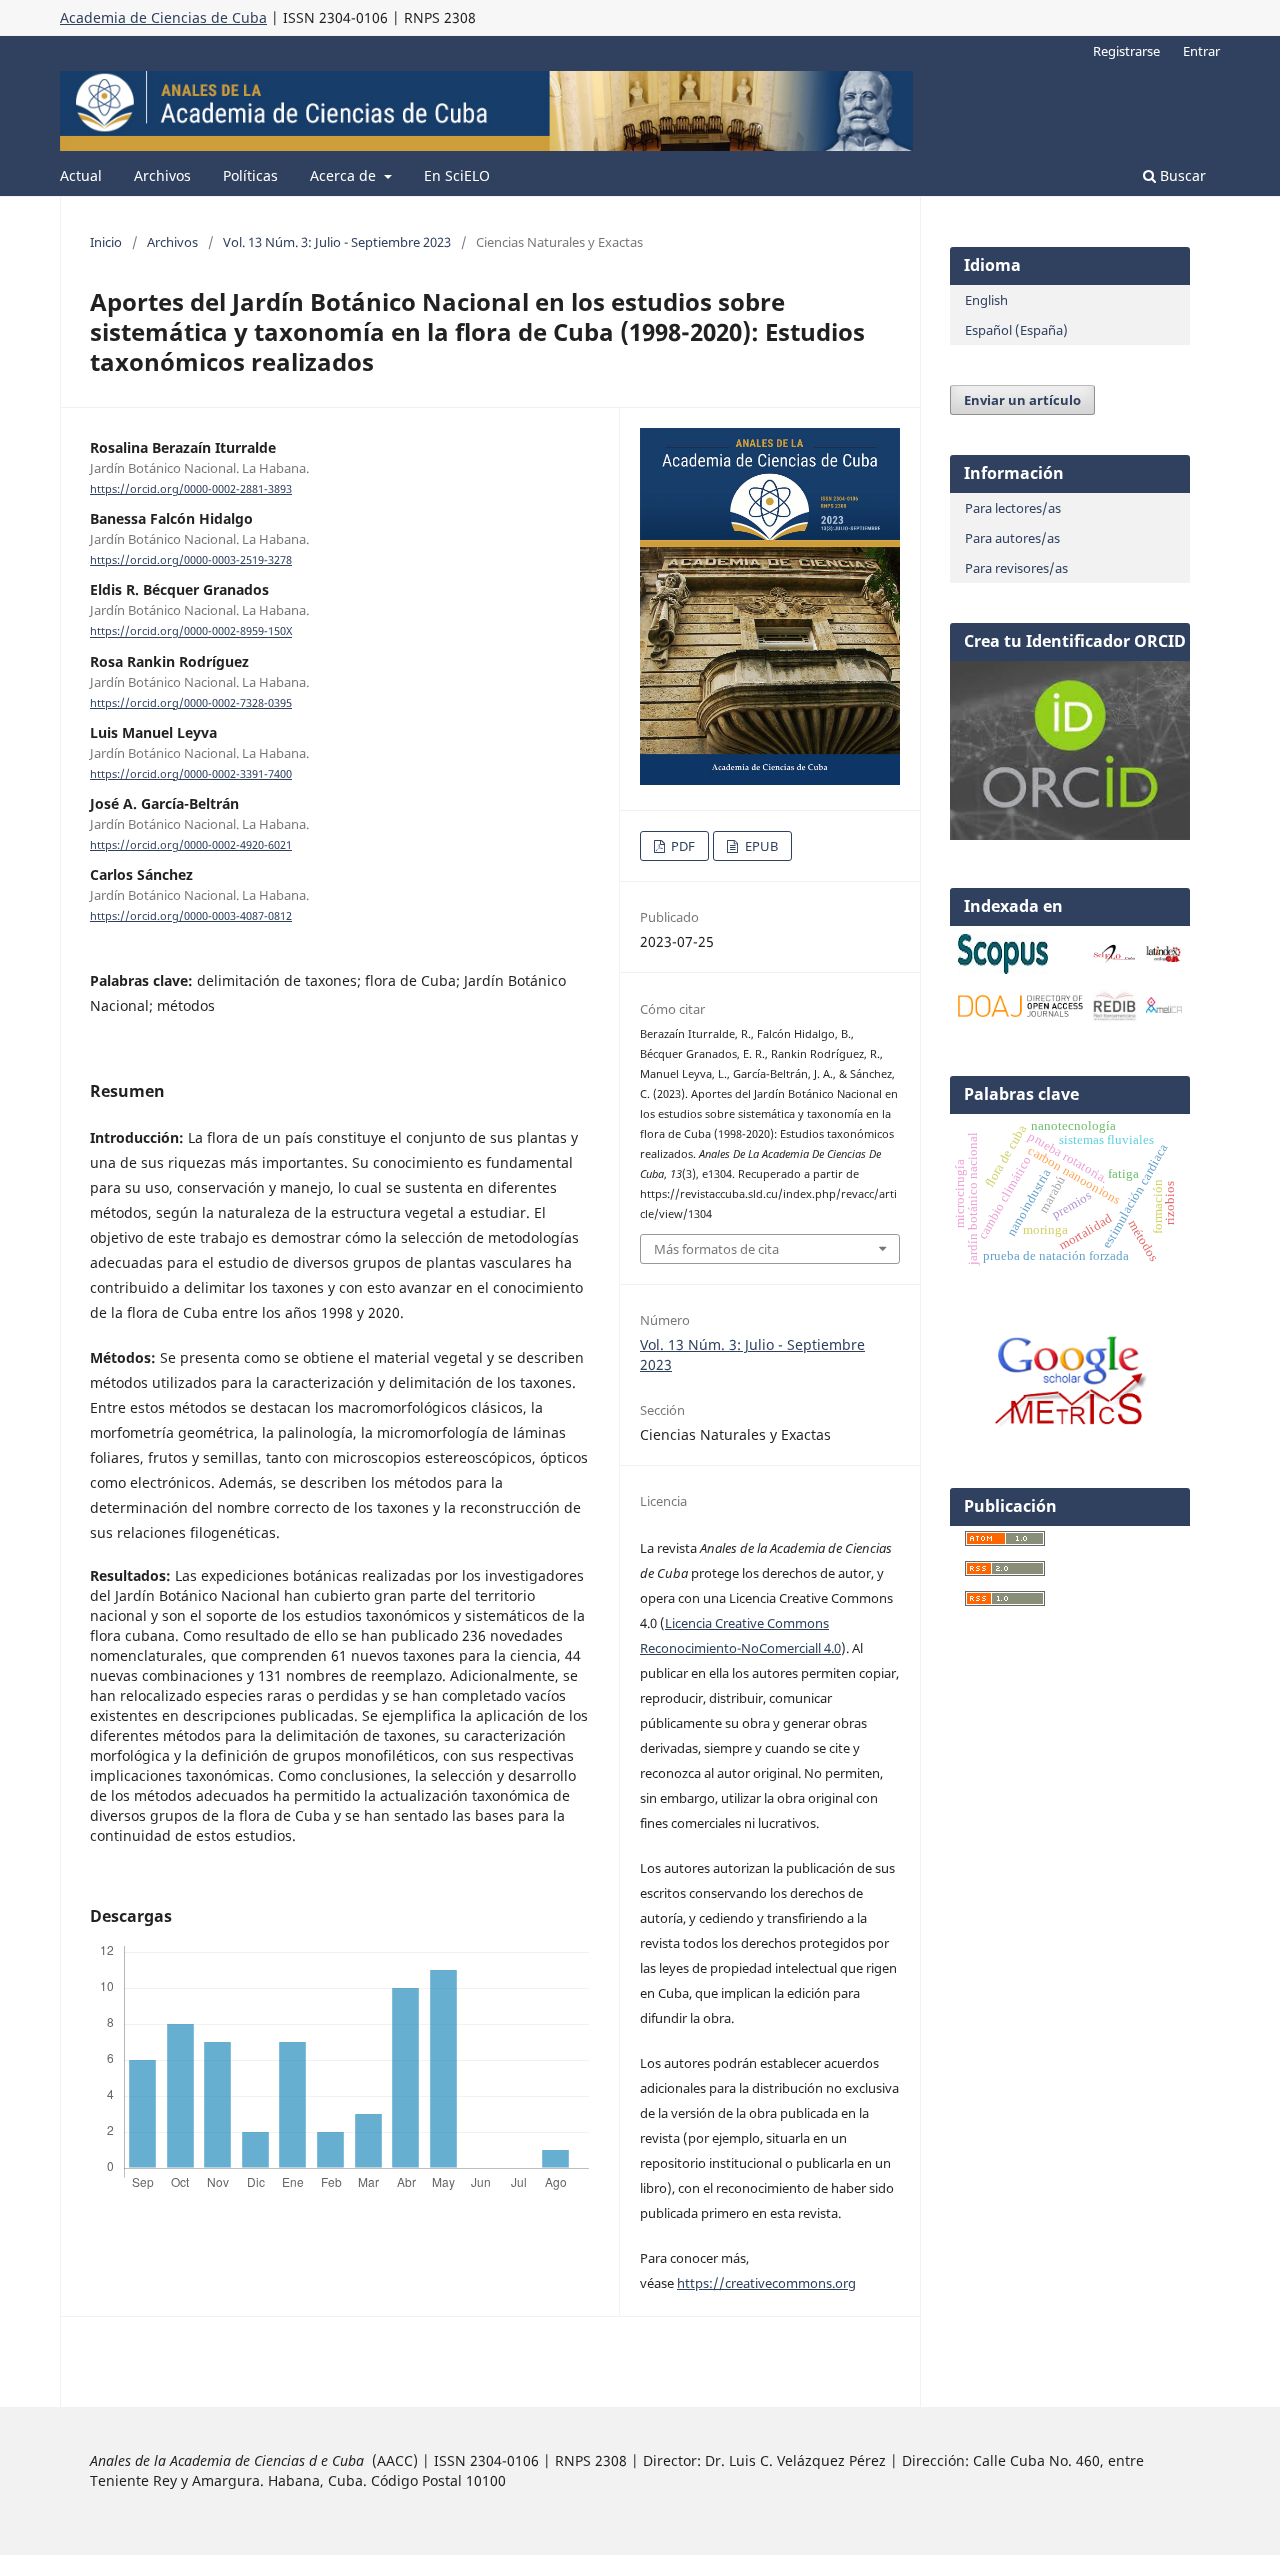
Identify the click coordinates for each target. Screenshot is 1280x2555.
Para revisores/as (1016, 568)
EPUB (760, 846)
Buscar (1181, 175)
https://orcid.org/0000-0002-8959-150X (191, 632)
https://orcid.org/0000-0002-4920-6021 (191, 845)
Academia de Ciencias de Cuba (163, 17)
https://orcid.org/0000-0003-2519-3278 (191, 560)
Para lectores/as (1013, 508)
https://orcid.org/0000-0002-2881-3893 (191, 489)
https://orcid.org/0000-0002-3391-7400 (191, 774)
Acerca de (345, 175)
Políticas (250, 175)
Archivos (162, 175)
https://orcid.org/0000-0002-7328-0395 (191, 703)
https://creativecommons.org (766, 2283)
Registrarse (1126, 51)
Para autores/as (1012, 538)
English (986, 300)
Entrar (1201, 51)
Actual (81, 175)
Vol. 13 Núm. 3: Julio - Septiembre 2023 (337, 242)
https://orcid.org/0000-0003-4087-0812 (191, 916)
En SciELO (457, 175)
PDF (681, 846)
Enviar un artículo (1022, 400)
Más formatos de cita (716, 1249)
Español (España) (1016, 330)
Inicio (106, 242)
